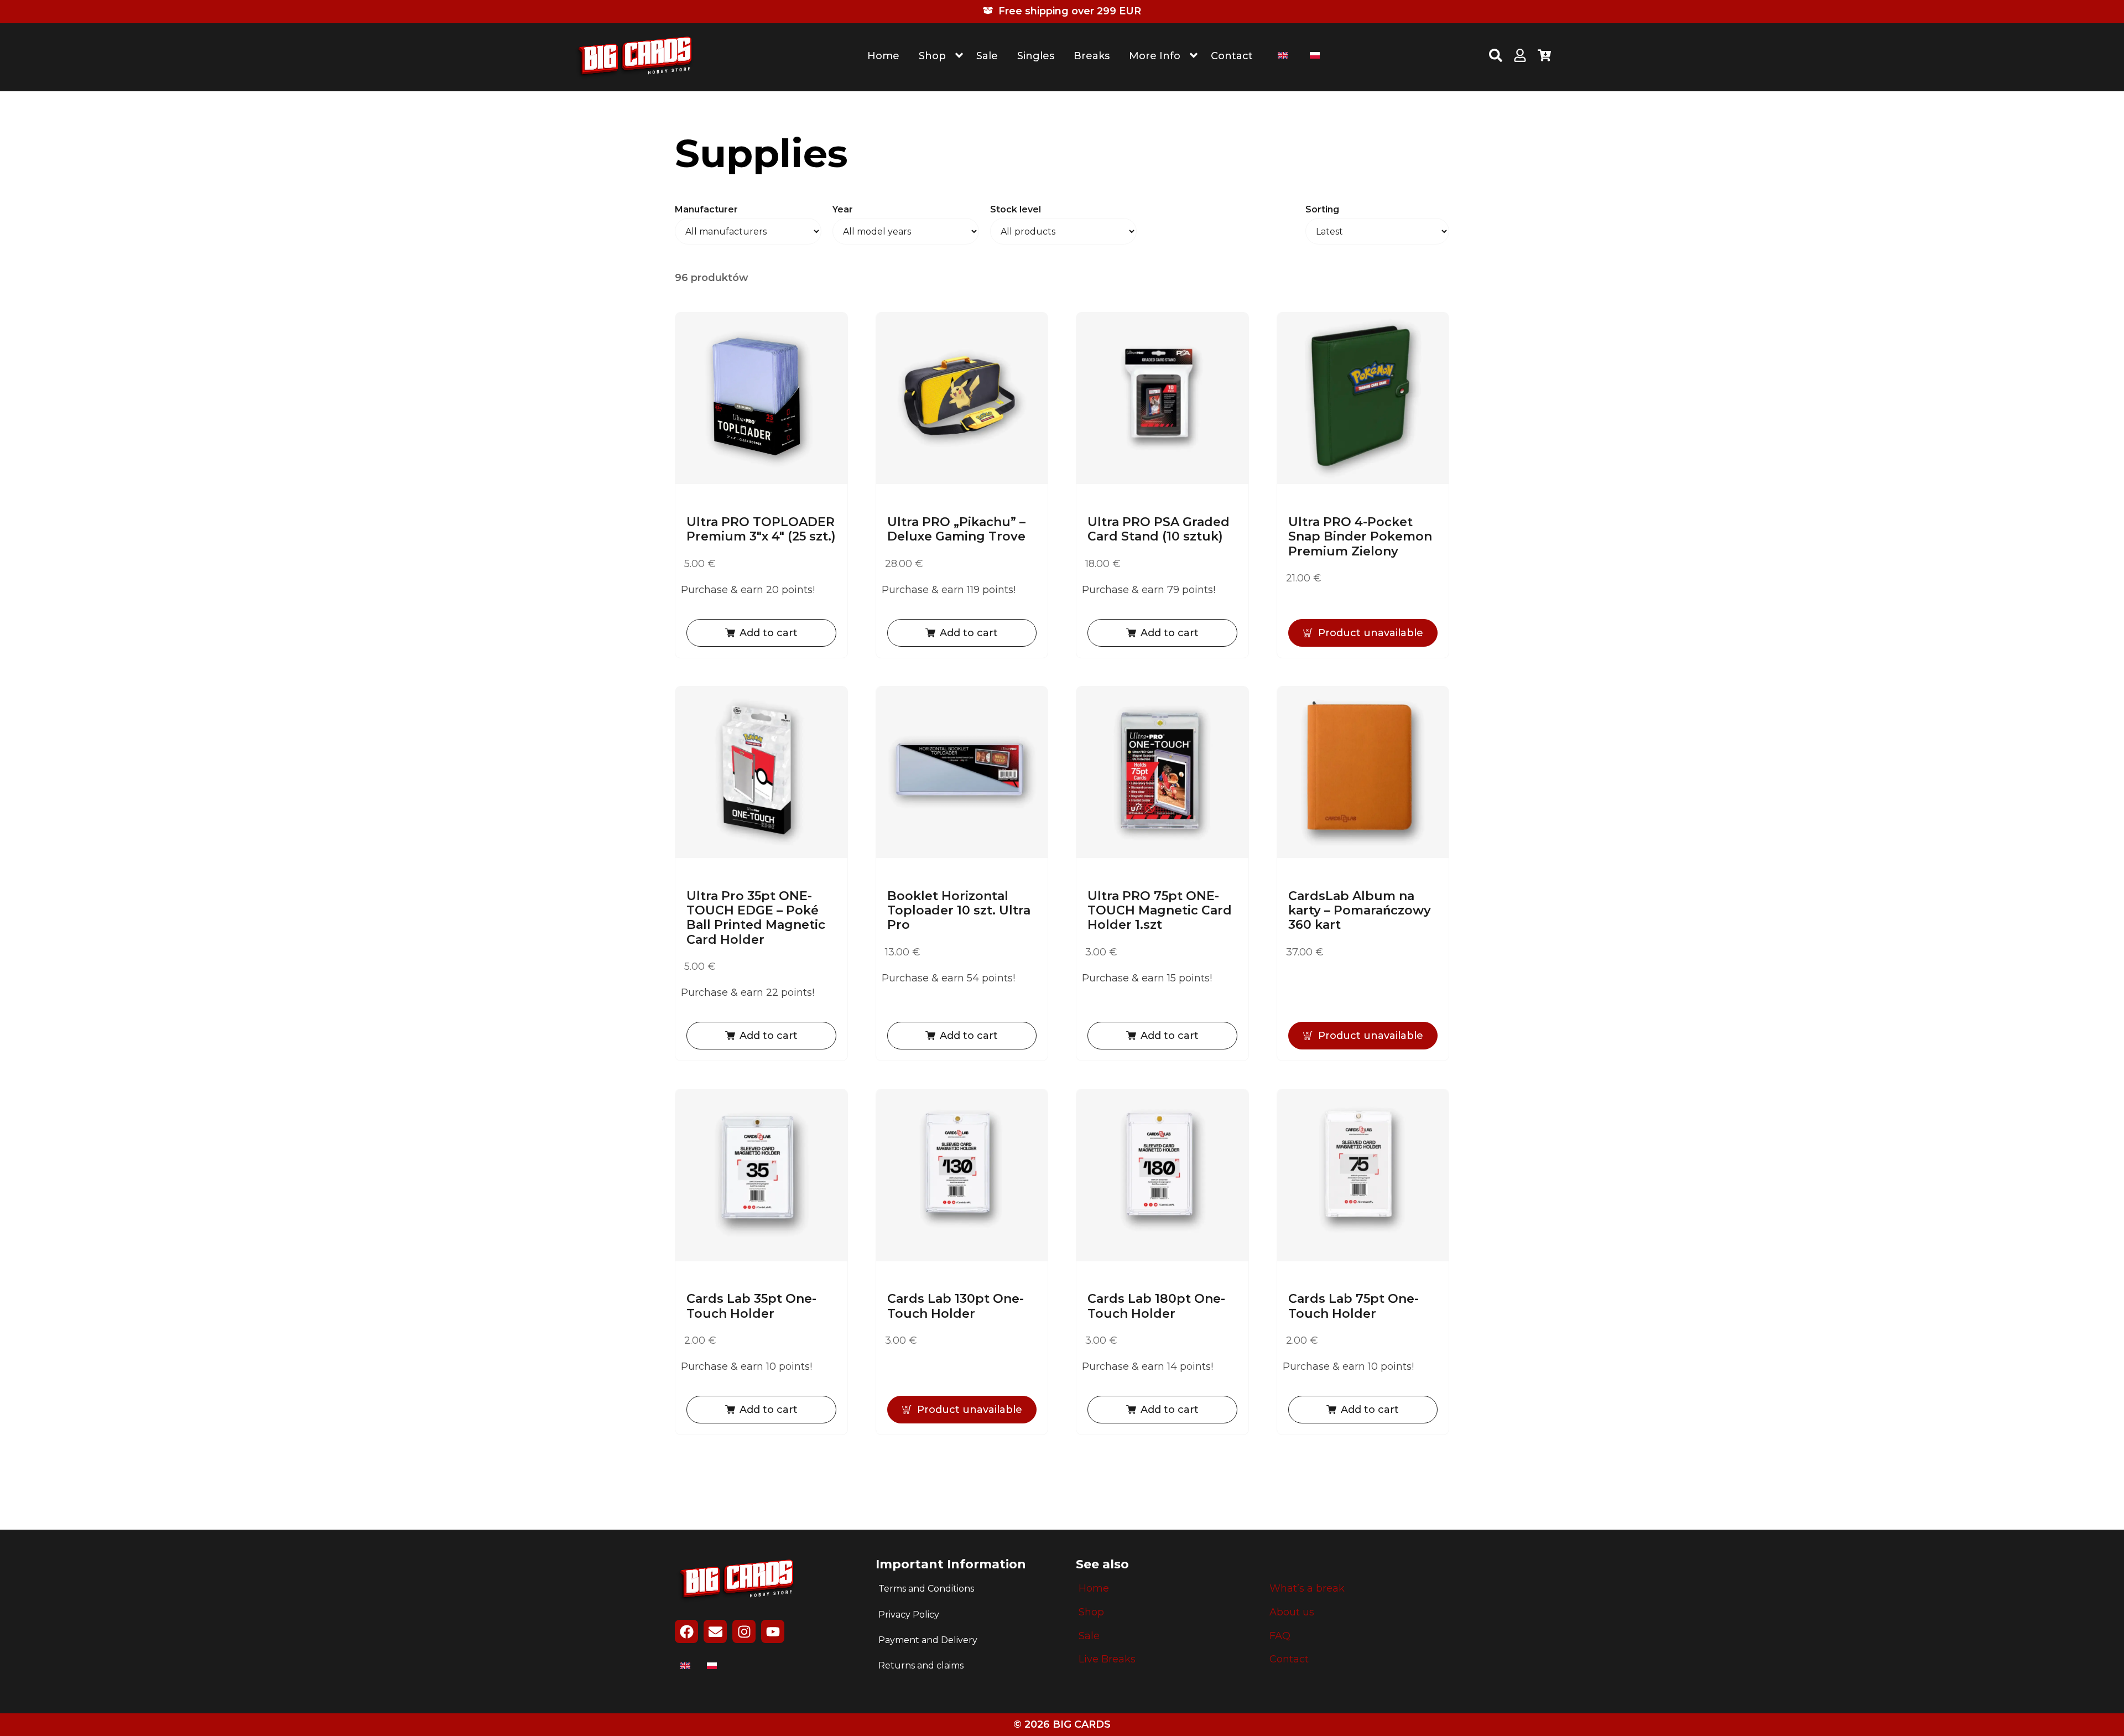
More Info (1155, 56)
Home (883, 56)
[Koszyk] (1544, 57)
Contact (1232, 56)
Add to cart (769, 633)
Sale (987, 56)
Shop (932, 56)
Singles (1036, 56)
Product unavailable (1371, 633)
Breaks (1092, 56)
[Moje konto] (1520, 57)
